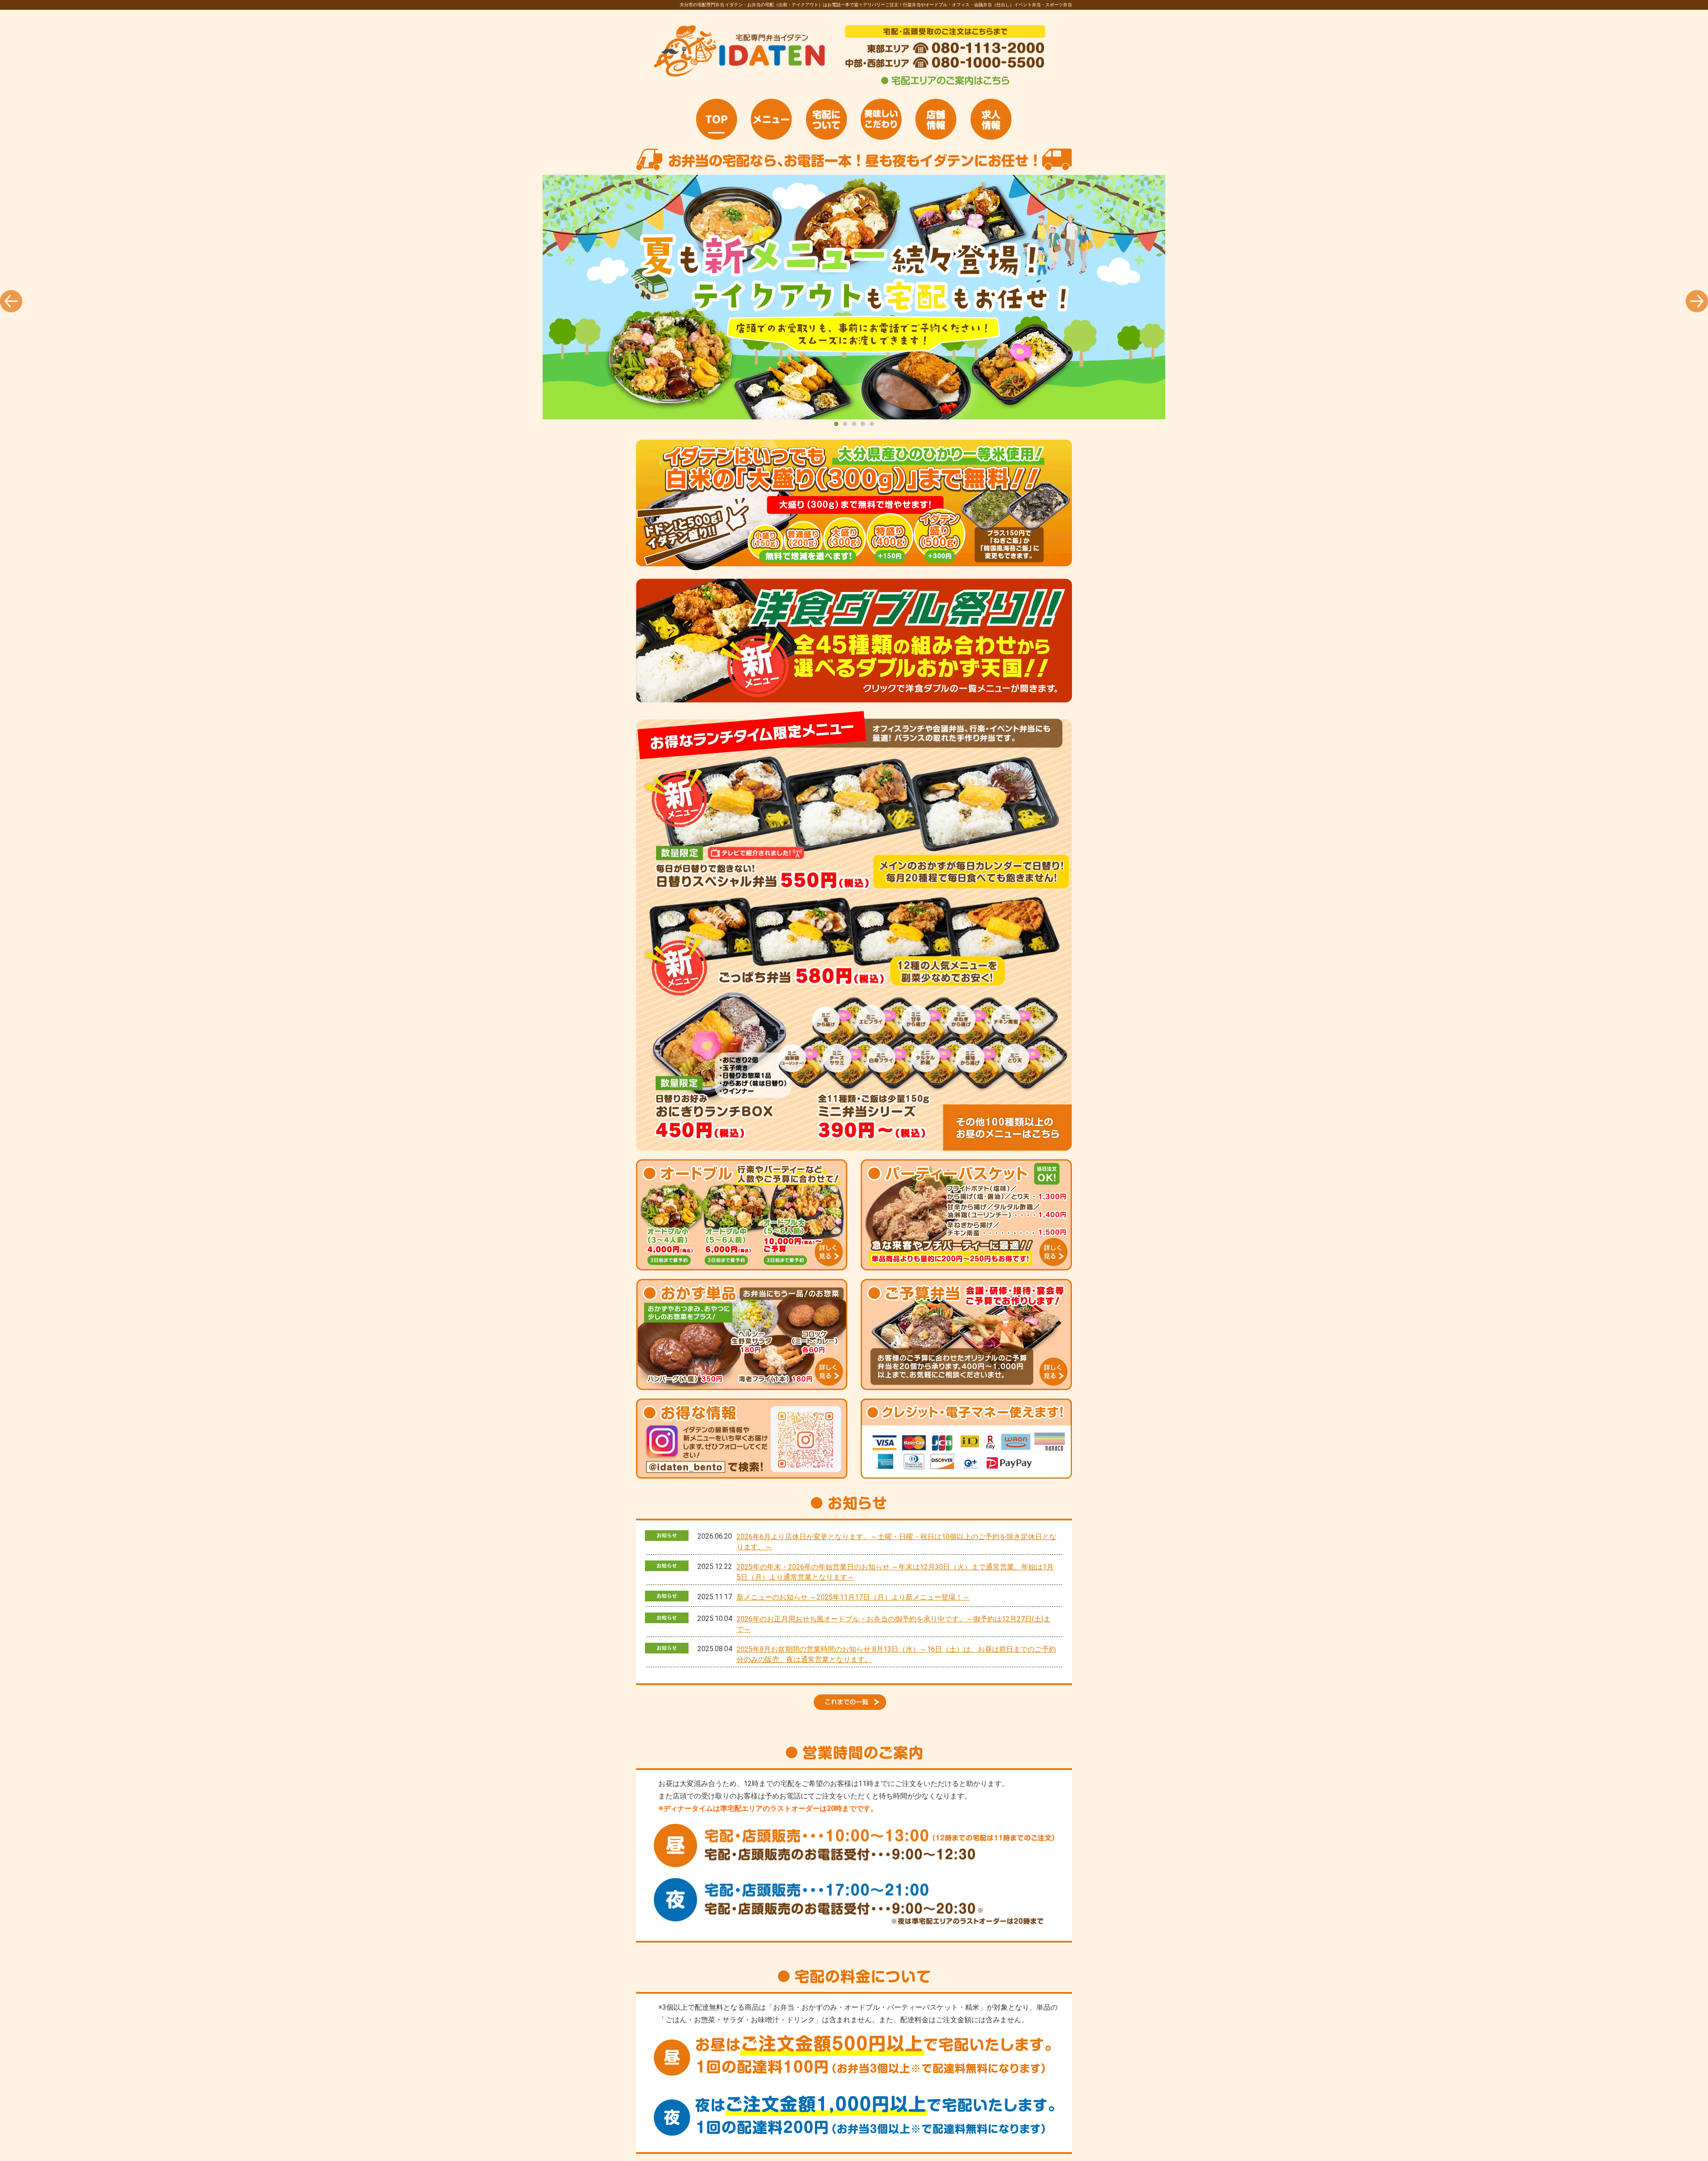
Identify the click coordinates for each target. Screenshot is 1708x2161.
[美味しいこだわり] (881, 119)
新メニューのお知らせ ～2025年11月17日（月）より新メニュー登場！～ (853, 1597)
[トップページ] (717, 119)
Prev (11, 301)
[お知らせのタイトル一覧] (854, 1707)
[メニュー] (771, 119)
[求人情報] (991, 119)
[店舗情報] (936, 119)
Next (1697, 301)
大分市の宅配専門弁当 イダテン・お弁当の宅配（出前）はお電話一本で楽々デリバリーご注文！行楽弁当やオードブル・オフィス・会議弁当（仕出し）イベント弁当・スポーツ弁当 (854, 297)
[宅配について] (826, 119)
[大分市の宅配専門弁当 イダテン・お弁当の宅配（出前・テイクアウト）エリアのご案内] (945, 85)
